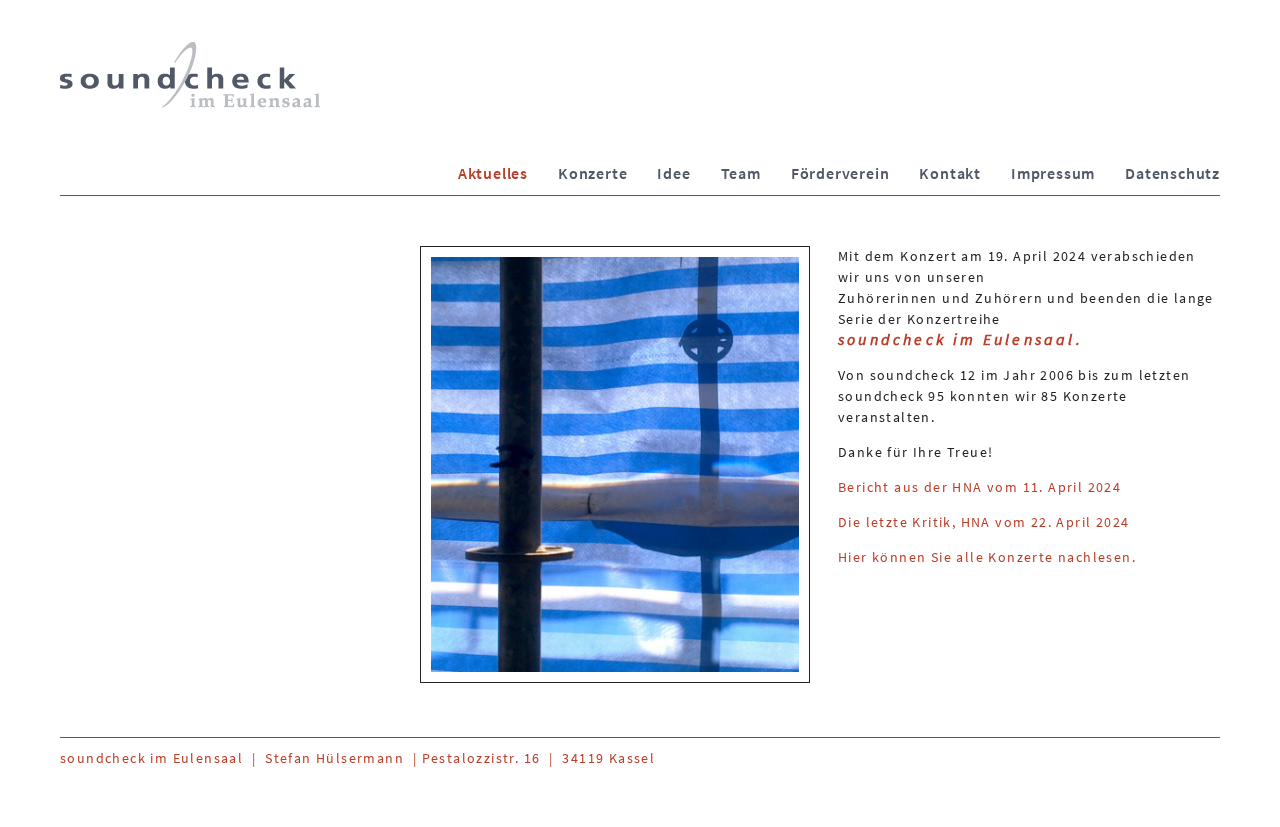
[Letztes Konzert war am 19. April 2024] (615, 464)
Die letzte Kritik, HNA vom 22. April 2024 (983, 522)
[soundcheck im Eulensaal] (190, 75)
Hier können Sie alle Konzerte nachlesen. (987, 557)
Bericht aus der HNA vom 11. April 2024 (979, 487)
